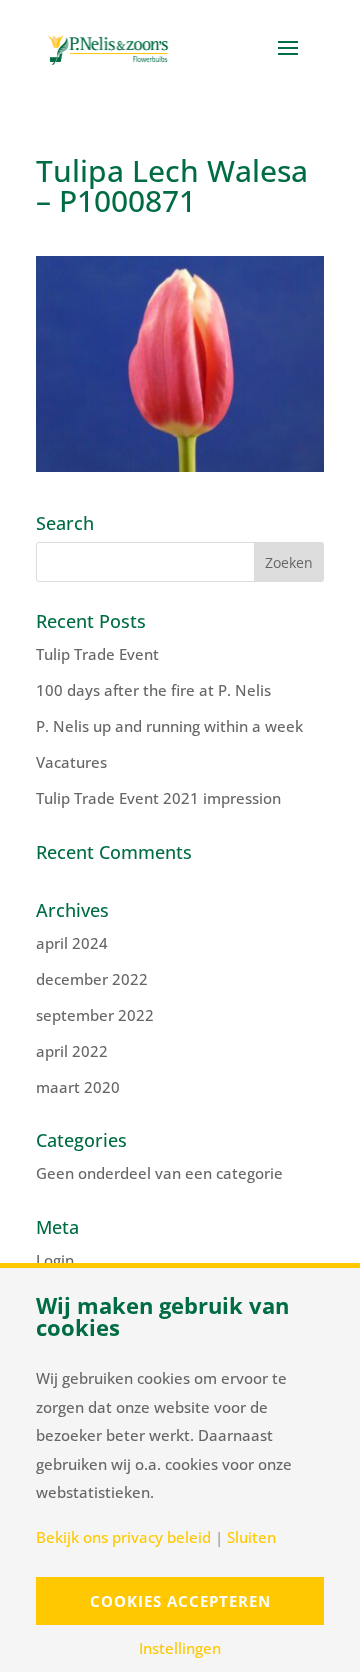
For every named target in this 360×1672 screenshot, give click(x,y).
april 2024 (72, 943)
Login (55, 1260)
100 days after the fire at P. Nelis (153, 690)
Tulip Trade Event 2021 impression (158, 798)
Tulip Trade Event (97, 654)
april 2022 (72, 1051)
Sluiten (251, 1537)
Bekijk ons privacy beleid (123, 1537)
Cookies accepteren (180, 1601)
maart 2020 (78, 1087)
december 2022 (92, 979)
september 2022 (95, 1015)
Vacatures (71, 762)
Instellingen (180, 1648)
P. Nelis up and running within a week (169, 726)
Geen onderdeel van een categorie (159, 1173)
